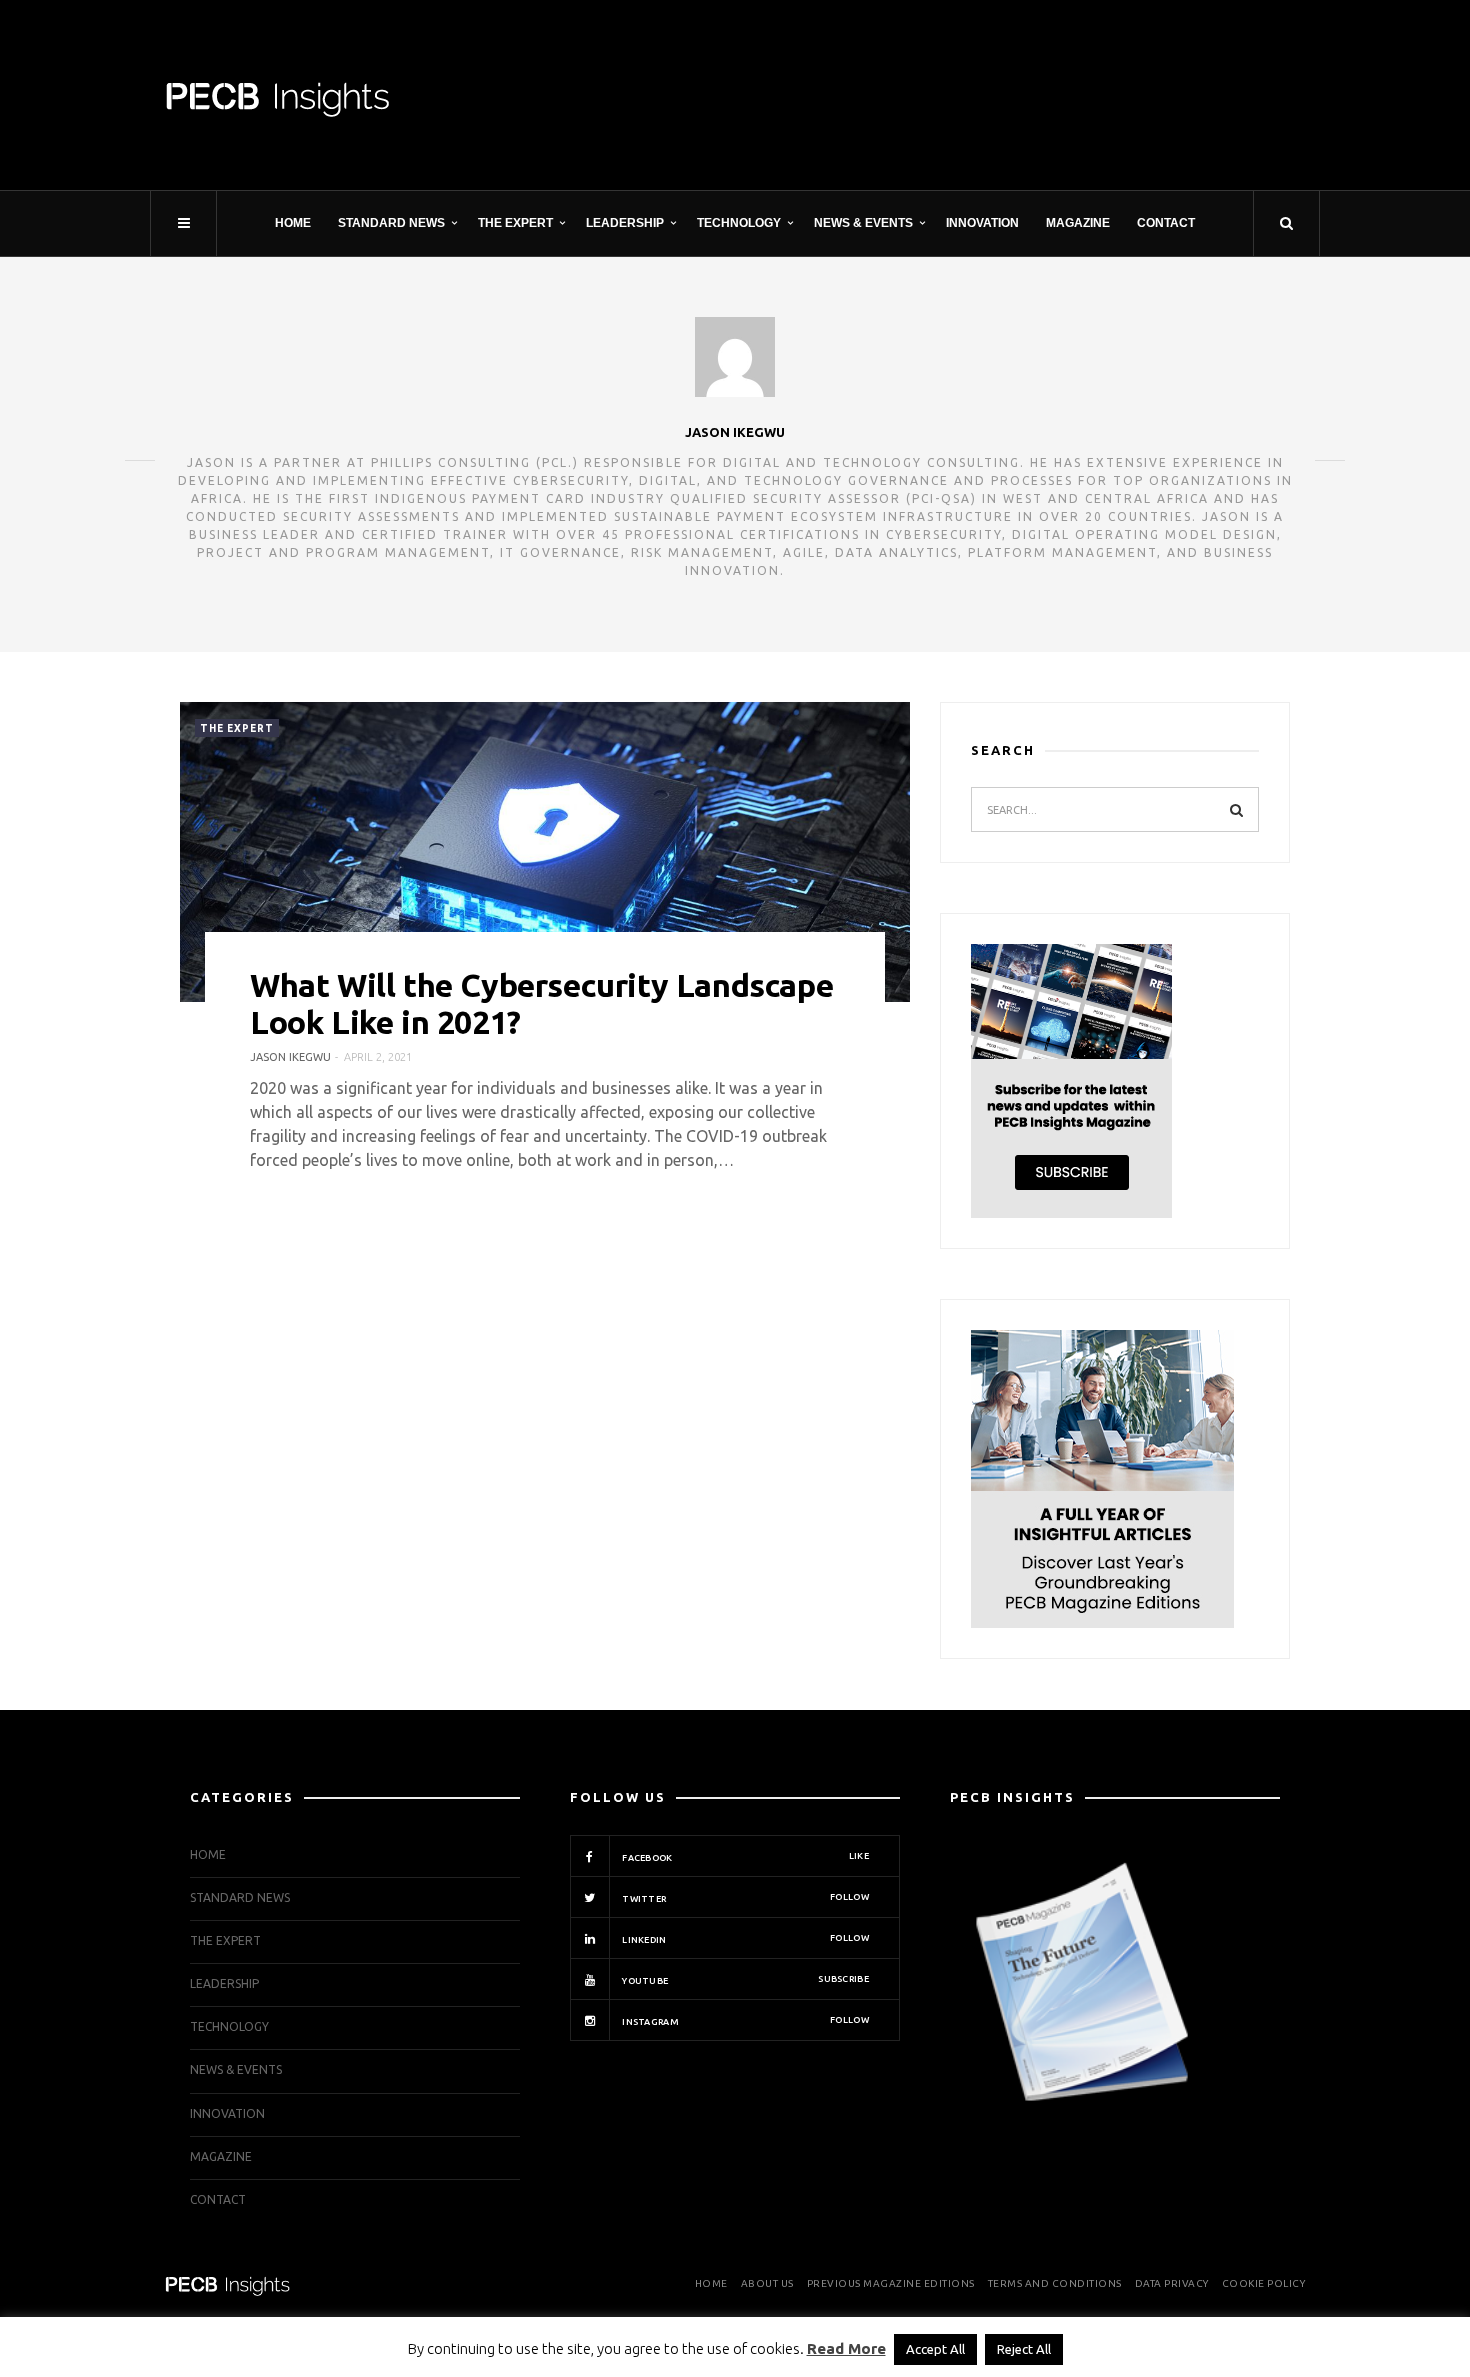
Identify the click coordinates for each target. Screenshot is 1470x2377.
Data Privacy (1172, 2283)
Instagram (744, 2021)
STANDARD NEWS (391, 223)
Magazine (1078, 223)
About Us (767, 2283)
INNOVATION (982, 223)
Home (293, 223)
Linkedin (744, 1939)
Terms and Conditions (1055, 2283)
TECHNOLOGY (739, 223)
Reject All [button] (1024, 2349)
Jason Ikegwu (735, 432)
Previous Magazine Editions (891, 2283)
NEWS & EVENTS (863, 223)
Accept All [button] (935, 2349)
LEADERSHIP (625, 223)
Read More (846, 2348)
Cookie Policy (1264, 2283)
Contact (1166, 223)
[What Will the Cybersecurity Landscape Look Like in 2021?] (545, 852)
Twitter (744, 1898)
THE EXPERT (515, 223)
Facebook (744, 1857)
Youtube (744, 1980)
